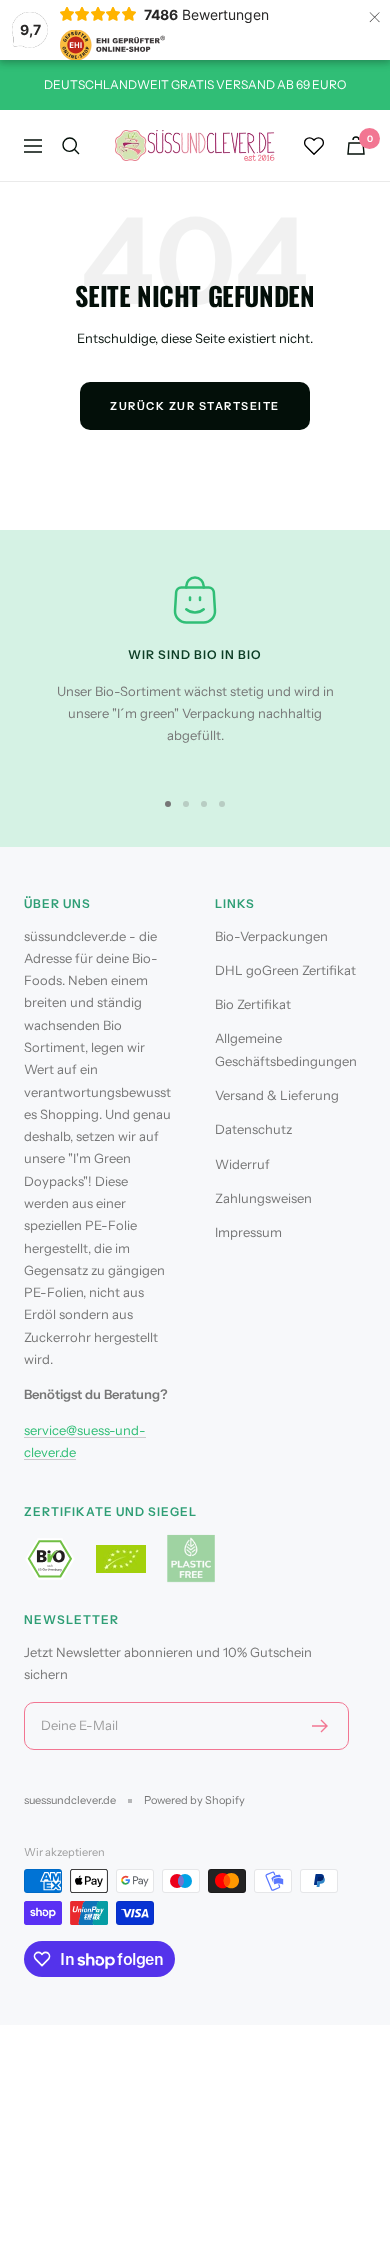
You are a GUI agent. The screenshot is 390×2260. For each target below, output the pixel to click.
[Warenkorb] (356, 145)
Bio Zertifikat (253, 1004)
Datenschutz (253, 1129)
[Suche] (71, 146)
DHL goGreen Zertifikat (285, 970)
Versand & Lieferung (277, 1095)
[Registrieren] (320, 1726)
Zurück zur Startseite (195, 406)
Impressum (248, 1232)
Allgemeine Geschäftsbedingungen (286, 1049)
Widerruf (242, 1164)
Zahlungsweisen (263, 1198)
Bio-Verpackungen (271, 936)
